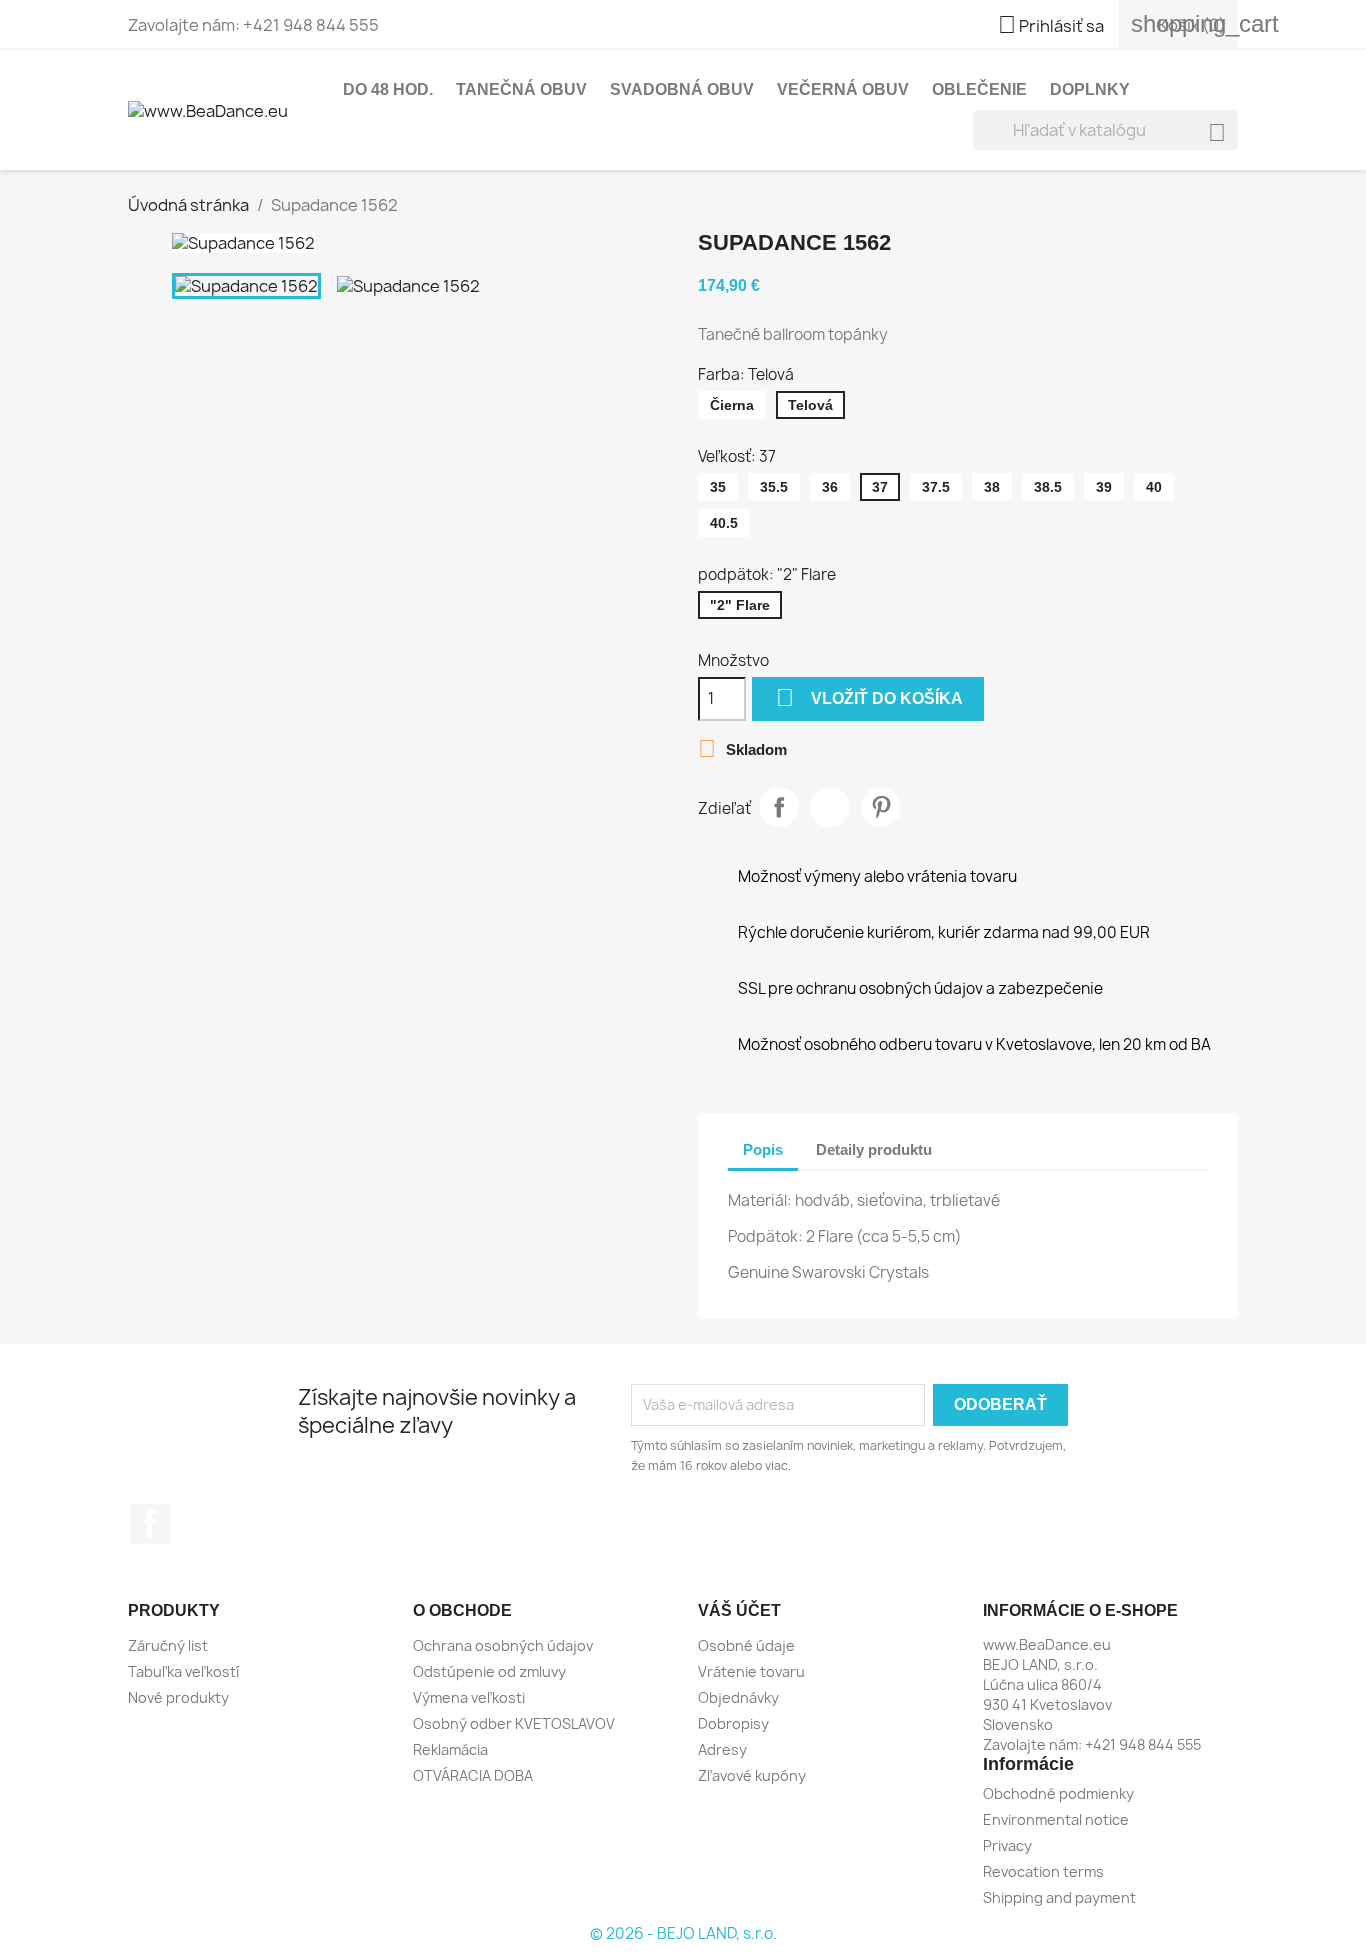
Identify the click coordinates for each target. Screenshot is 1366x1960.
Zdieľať (779, 807)
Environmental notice (1056, 1819)
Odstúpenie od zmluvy (489, 1671)
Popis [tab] (763, 1149)
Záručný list (168, 1645)
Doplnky (1090, 89)
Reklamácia (450, 1749)
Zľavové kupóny (752, 1775)
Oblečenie (979, 89)
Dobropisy (733, 1723)
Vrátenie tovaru (751, 1671)
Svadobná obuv (682, 89)
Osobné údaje (746, 1645)
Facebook (150, 1524)
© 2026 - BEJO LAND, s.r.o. (683, 1933)
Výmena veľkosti (469, 1697)
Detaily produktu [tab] (874, 1149)
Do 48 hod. (388, 89)
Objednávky (738, 1697)
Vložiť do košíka (869, 697)
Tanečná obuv (521, 89)
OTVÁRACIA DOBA (473, 1775)
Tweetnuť (830, 807)
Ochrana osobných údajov (503, 1645)
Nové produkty (178, 1697)
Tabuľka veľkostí (183, 1671)
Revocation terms (1043, 1871)
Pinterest (881, 807)
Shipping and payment (1059, 1897)
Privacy (1007, 1845)
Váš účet (739, 1610)
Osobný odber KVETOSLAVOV (514, 1723)
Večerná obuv (843, 89)
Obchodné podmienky (1058, 1793)
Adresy (722, 1749)
